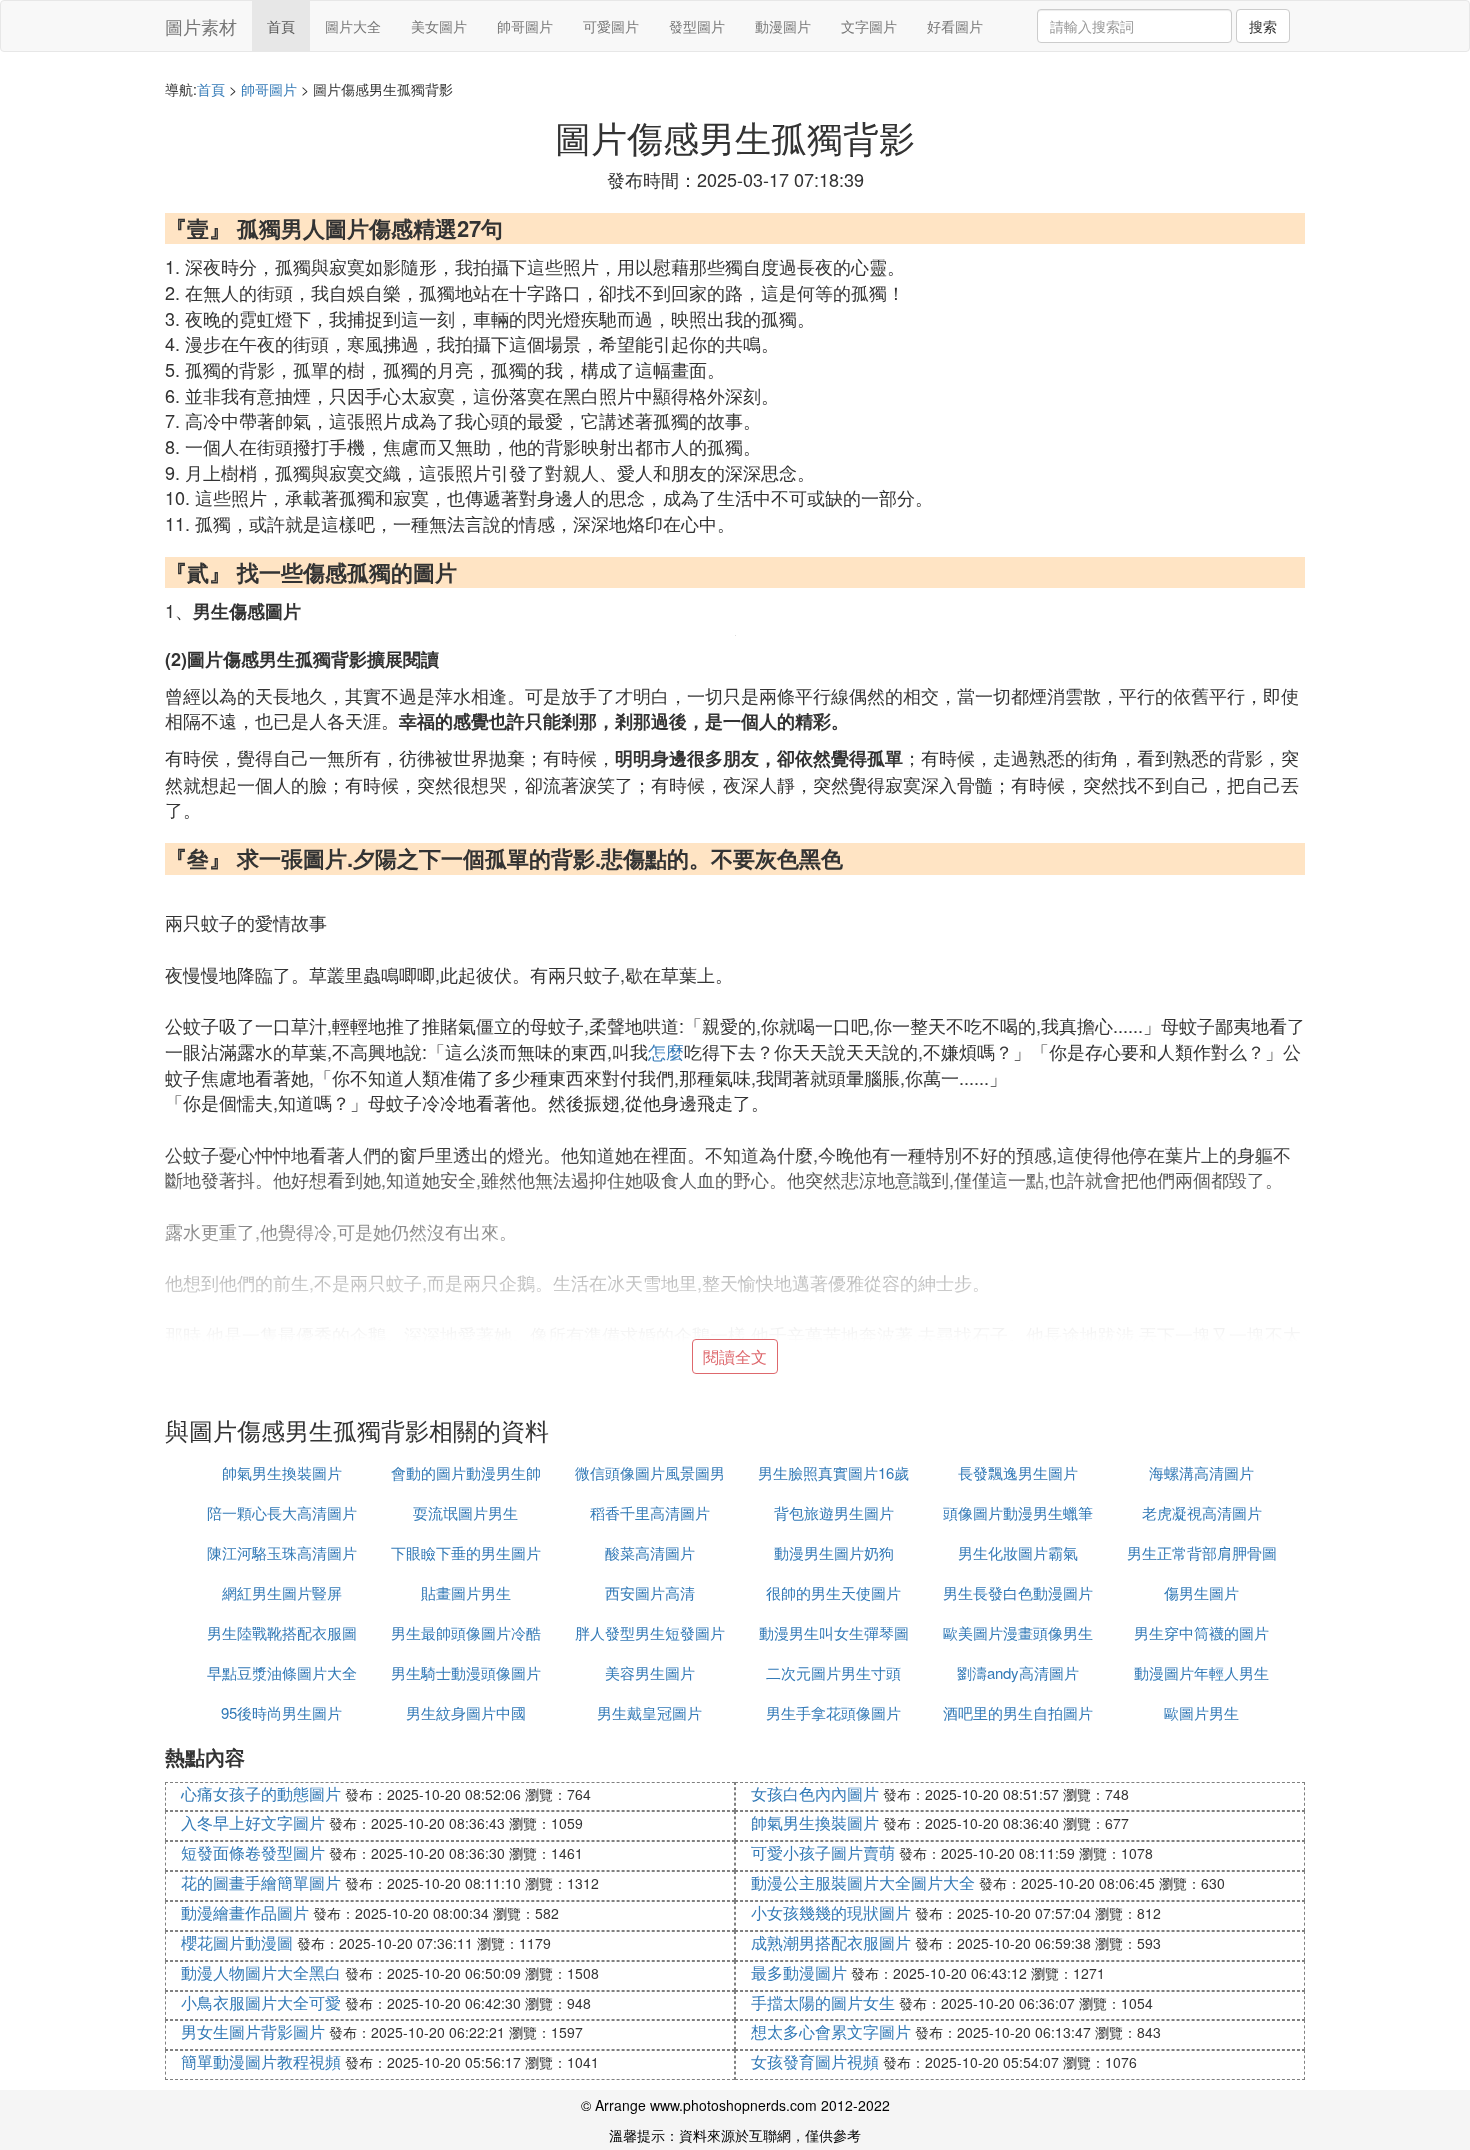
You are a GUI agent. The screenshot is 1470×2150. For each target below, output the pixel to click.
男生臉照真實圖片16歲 (833, 1472)
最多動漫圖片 (799, 1972)
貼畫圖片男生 (466, 1592)
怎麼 (666, 1051)
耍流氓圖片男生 (465, 1512)
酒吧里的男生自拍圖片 (1018, 1712)
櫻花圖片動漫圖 (237, 1942)
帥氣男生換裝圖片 (282, 1472)
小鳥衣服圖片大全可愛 (261, 2002)
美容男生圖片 (650, 1672)
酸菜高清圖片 (650, 1552)
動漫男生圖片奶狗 (834, 1552)
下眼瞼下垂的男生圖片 (466, 1552)
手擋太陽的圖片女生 (823, 2002)
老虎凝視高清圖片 (1202, 1512)
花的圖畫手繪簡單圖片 (261, 1882)
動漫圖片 (783, 26)
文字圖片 (869, 26)
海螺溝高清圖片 (1201, 1472)
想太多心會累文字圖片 (831, 2031)
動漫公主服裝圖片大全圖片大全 (863, 1882)
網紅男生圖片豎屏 (282, 1592)
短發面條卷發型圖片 (253, 1852)
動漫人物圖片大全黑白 (261, 1972)
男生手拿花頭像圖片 (833, 1712)
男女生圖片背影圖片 (253, 2031)
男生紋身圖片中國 (466, 1712)
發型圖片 (697, 26)
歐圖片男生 (1201, 1712)
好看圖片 (955, 26)
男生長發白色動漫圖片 (1018, 1592)
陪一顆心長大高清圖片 (282, 1512)
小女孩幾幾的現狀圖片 (831, 1912)
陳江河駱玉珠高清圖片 (282, 1552)
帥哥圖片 (525, 26)
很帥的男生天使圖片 (833, 1592)
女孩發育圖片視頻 (815, 2061)
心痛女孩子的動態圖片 (261, 1793)
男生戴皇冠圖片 (649, 1712)
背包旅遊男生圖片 (834, 1512)
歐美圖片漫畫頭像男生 (1018, 1632)
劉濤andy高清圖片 (1018, 1672)
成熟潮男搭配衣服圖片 (831, 1942)
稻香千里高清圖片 (650, 1512)
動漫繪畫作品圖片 (245, 1912)
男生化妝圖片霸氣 (1018, 1552)
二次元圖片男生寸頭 (833, 1672)
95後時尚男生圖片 (281, 1712)
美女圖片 (439, 26)
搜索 (1263, 26)
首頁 (281, 26)
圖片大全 (353, 26)
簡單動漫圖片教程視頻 (261, 2061)
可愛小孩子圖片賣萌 (823, 1852)
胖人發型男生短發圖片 (650, 1632)
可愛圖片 (611, 26)
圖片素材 (201, 26)
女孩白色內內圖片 (815, 1793)
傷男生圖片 (1201, 1592)
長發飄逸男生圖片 (1018, 1472)
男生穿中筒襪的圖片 (1201, 1632)
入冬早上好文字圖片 (253, 1822)
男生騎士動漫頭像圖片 (466, 1672)
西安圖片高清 (650, 1592)
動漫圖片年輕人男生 (1201, 1672)
